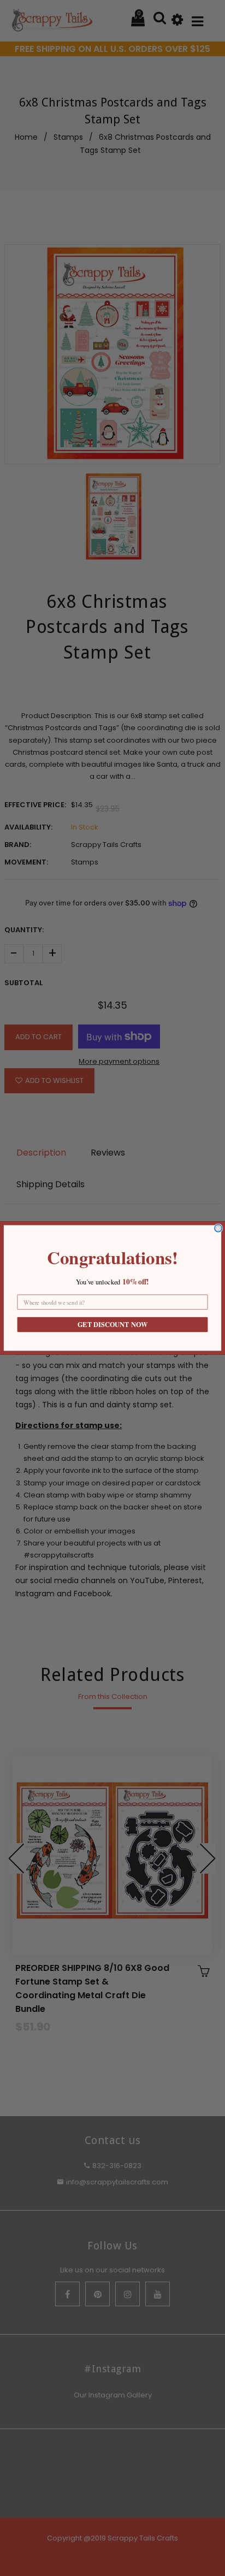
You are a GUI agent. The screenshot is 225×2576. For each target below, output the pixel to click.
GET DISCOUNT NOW (112, 1325)
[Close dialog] (218, 1228)
